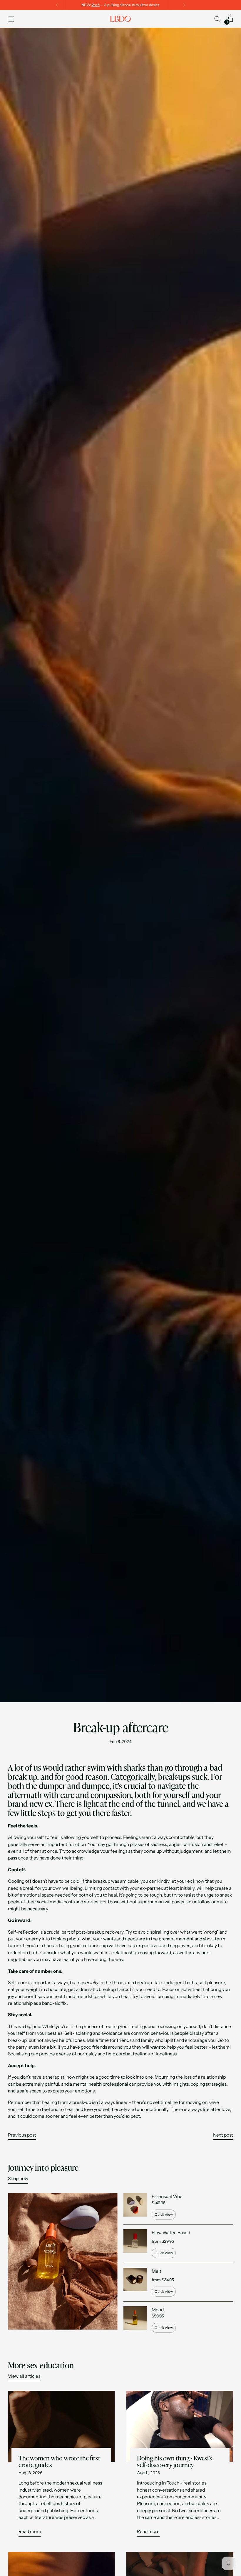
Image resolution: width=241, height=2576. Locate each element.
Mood (158, 2310)
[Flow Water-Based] (135, 2244)
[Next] (184, 5)
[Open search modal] (217, 19)
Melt (157, 2271)
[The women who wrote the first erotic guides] (61, 2426)
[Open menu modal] (11, 19)
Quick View (164, 2214)
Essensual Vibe (167, 2196)
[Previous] (57, 5)
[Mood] (135, 2320)
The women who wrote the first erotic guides (59, 2462)
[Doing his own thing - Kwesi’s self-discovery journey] (180, 2426)
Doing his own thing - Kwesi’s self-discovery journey (175, 2462)
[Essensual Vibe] (135, 2206)
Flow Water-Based (171, 2233)
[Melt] (135, 2282)
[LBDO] (120, 19)
